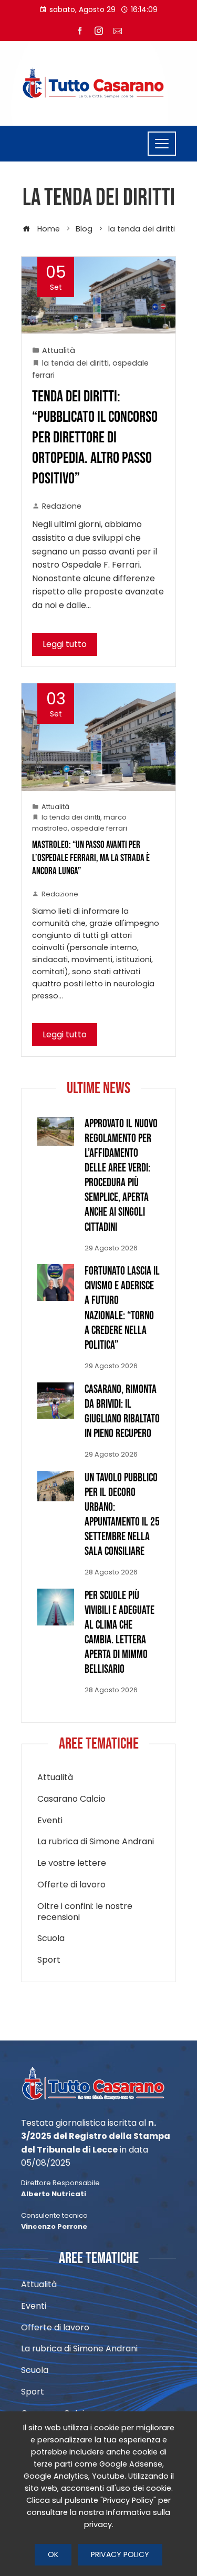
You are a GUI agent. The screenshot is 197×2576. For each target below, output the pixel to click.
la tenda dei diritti (75, 363)
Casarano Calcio (71, 1799)
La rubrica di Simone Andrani (96, 1842)
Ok (53, 2554)
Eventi (50, 1821)
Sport (49, 1960)
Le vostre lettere (72, 1863)
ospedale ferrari (99, 828)
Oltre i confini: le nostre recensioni (85, 1912)
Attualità (59, 350)
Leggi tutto (65, 644)
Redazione (62, 506)
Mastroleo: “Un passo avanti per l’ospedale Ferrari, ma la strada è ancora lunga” (91, 858)
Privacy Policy (120, 2554)
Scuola (51, 1939)
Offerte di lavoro (71, 1885)
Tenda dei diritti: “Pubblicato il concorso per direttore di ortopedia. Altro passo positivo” (95, 438)
